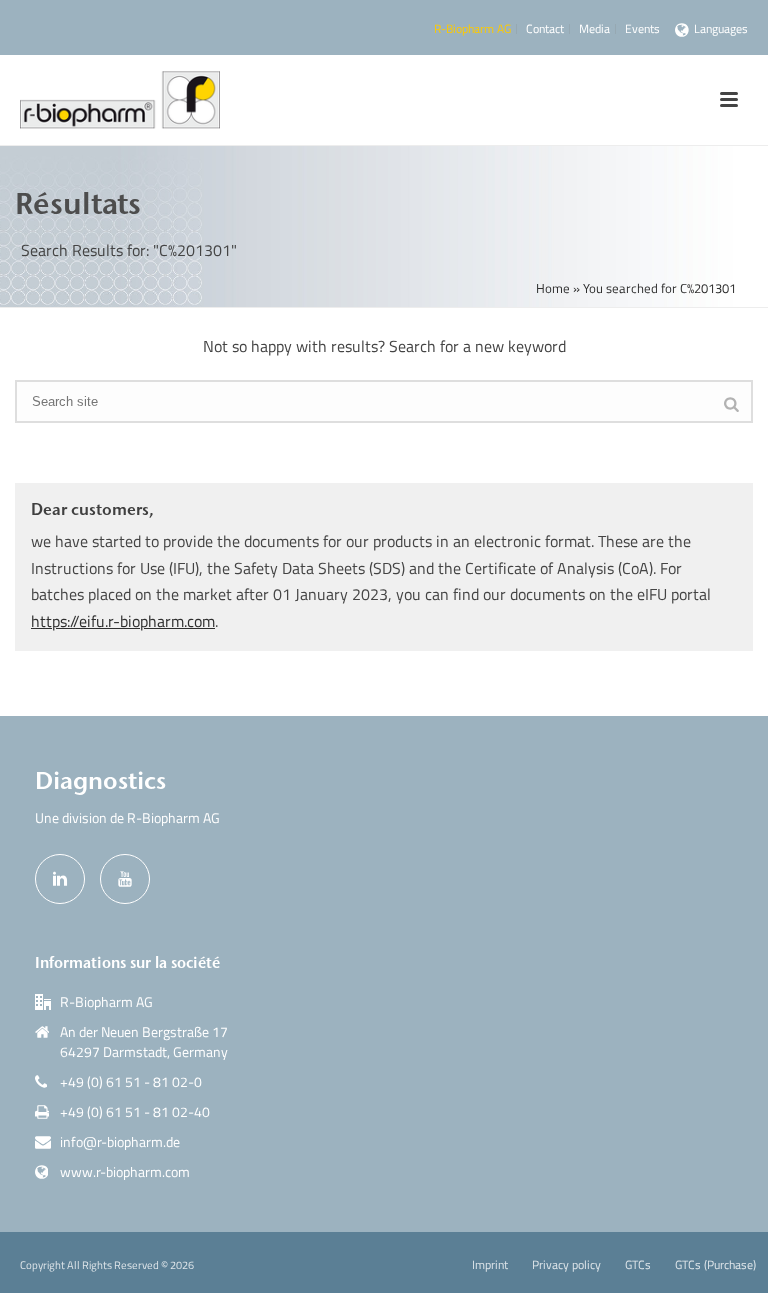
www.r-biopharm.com (125, 1172)
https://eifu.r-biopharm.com (123, 621)
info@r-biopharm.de (120, 1142)
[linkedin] (60, 879)
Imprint (490, 1265)
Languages (721, 28)
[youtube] (125, 879)
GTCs (638, 1265)
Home (553, 288)
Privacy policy (566, 1265)
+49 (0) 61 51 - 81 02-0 (131, 1082)
